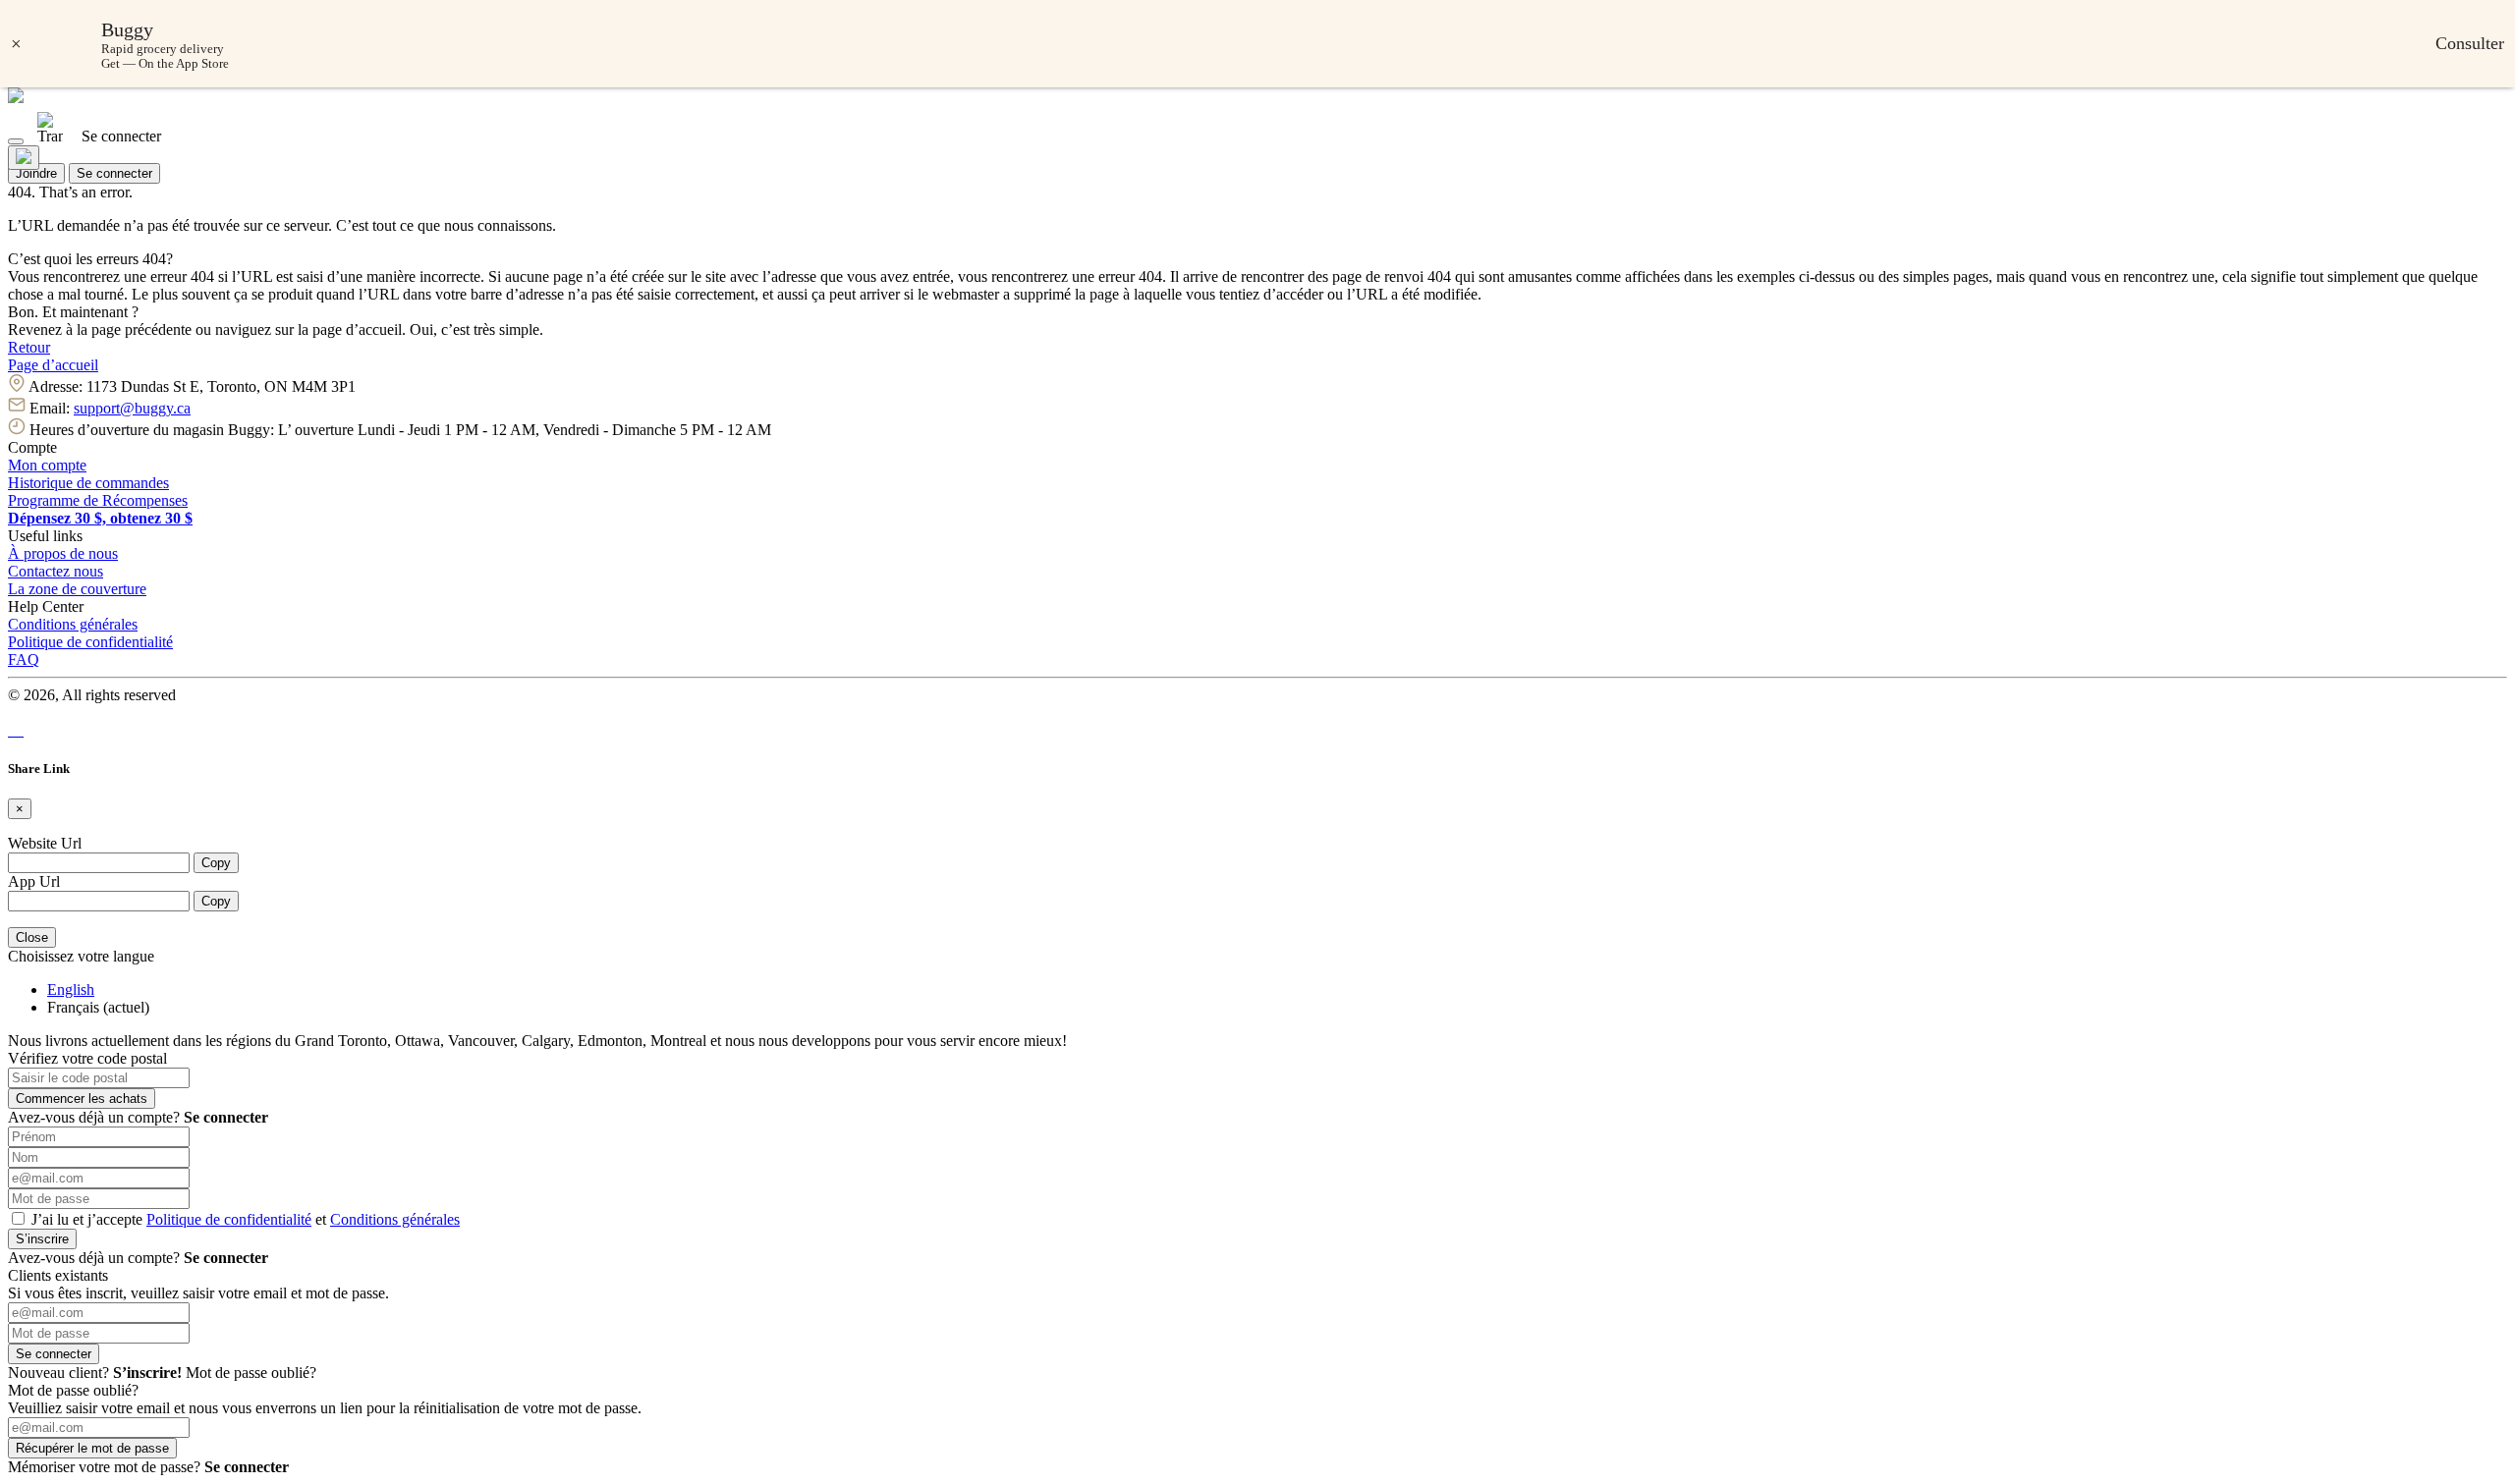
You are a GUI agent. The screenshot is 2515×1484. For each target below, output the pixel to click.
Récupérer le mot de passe (92, 1448)
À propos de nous (63, 553)
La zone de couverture (77, 589)
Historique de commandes (88, 483)
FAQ (24, 660)
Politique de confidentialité (90, 642)
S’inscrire (42, 1239)
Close (32, 937)
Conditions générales (73, 624)
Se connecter (114, 173)
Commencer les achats (82, 1099)
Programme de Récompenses (98, 500)
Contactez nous (56, 571)
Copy (216, 863)
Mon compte (47, 465)
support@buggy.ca (132, 408)
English (71, 989)
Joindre (36, 173)
